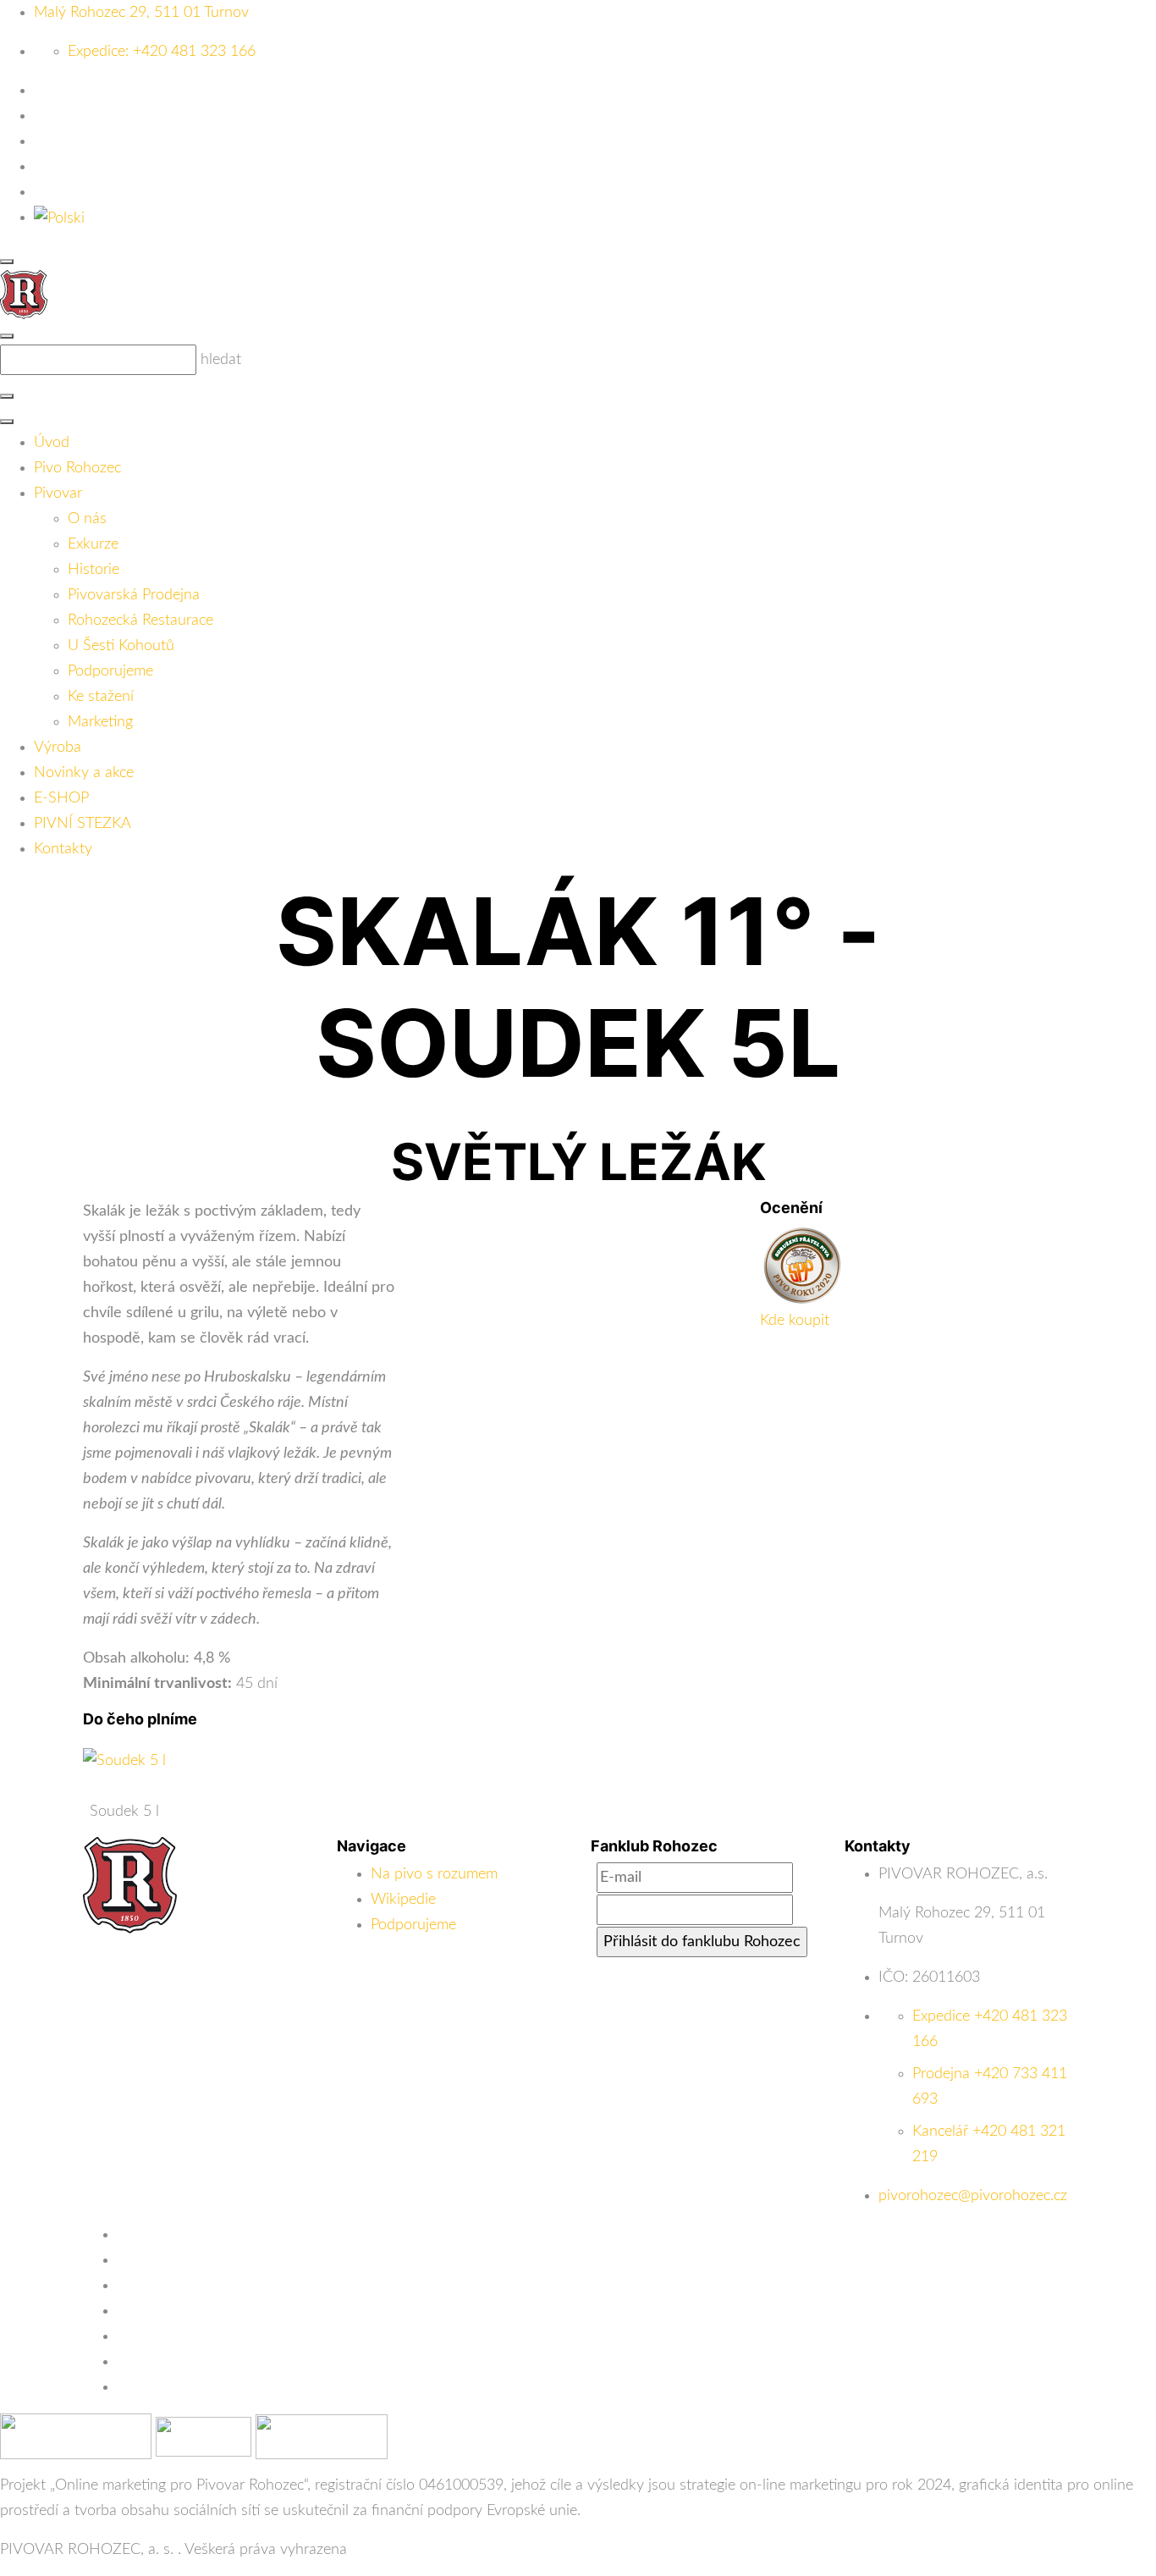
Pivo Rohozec (77, 468)
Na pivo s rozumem (434, 1874)
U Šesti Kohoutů (121, 646)
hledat (221, 360)
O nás (87, 519)
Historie (94, 570)
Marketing (100, 722)
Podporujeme (110, 671)
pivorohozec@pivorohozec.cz (973, 2196)
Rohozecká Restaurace (140, 621)
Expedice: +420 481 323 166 (162, 52)
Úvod (52, 443)
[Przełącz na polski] (59, 218)
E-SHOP (61, 798)
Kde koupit (795, 1321)
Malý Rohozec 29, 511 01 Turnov (141, 13)
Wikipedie (403, 1900)
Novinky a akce (84, 773)
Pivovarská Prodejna (134, 595)
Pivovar (58, 494)
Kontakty (63, 849)
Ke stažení (101, 697)
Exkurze (93, 544)
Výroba (58, 747)
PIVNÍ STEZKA (83, 824)
